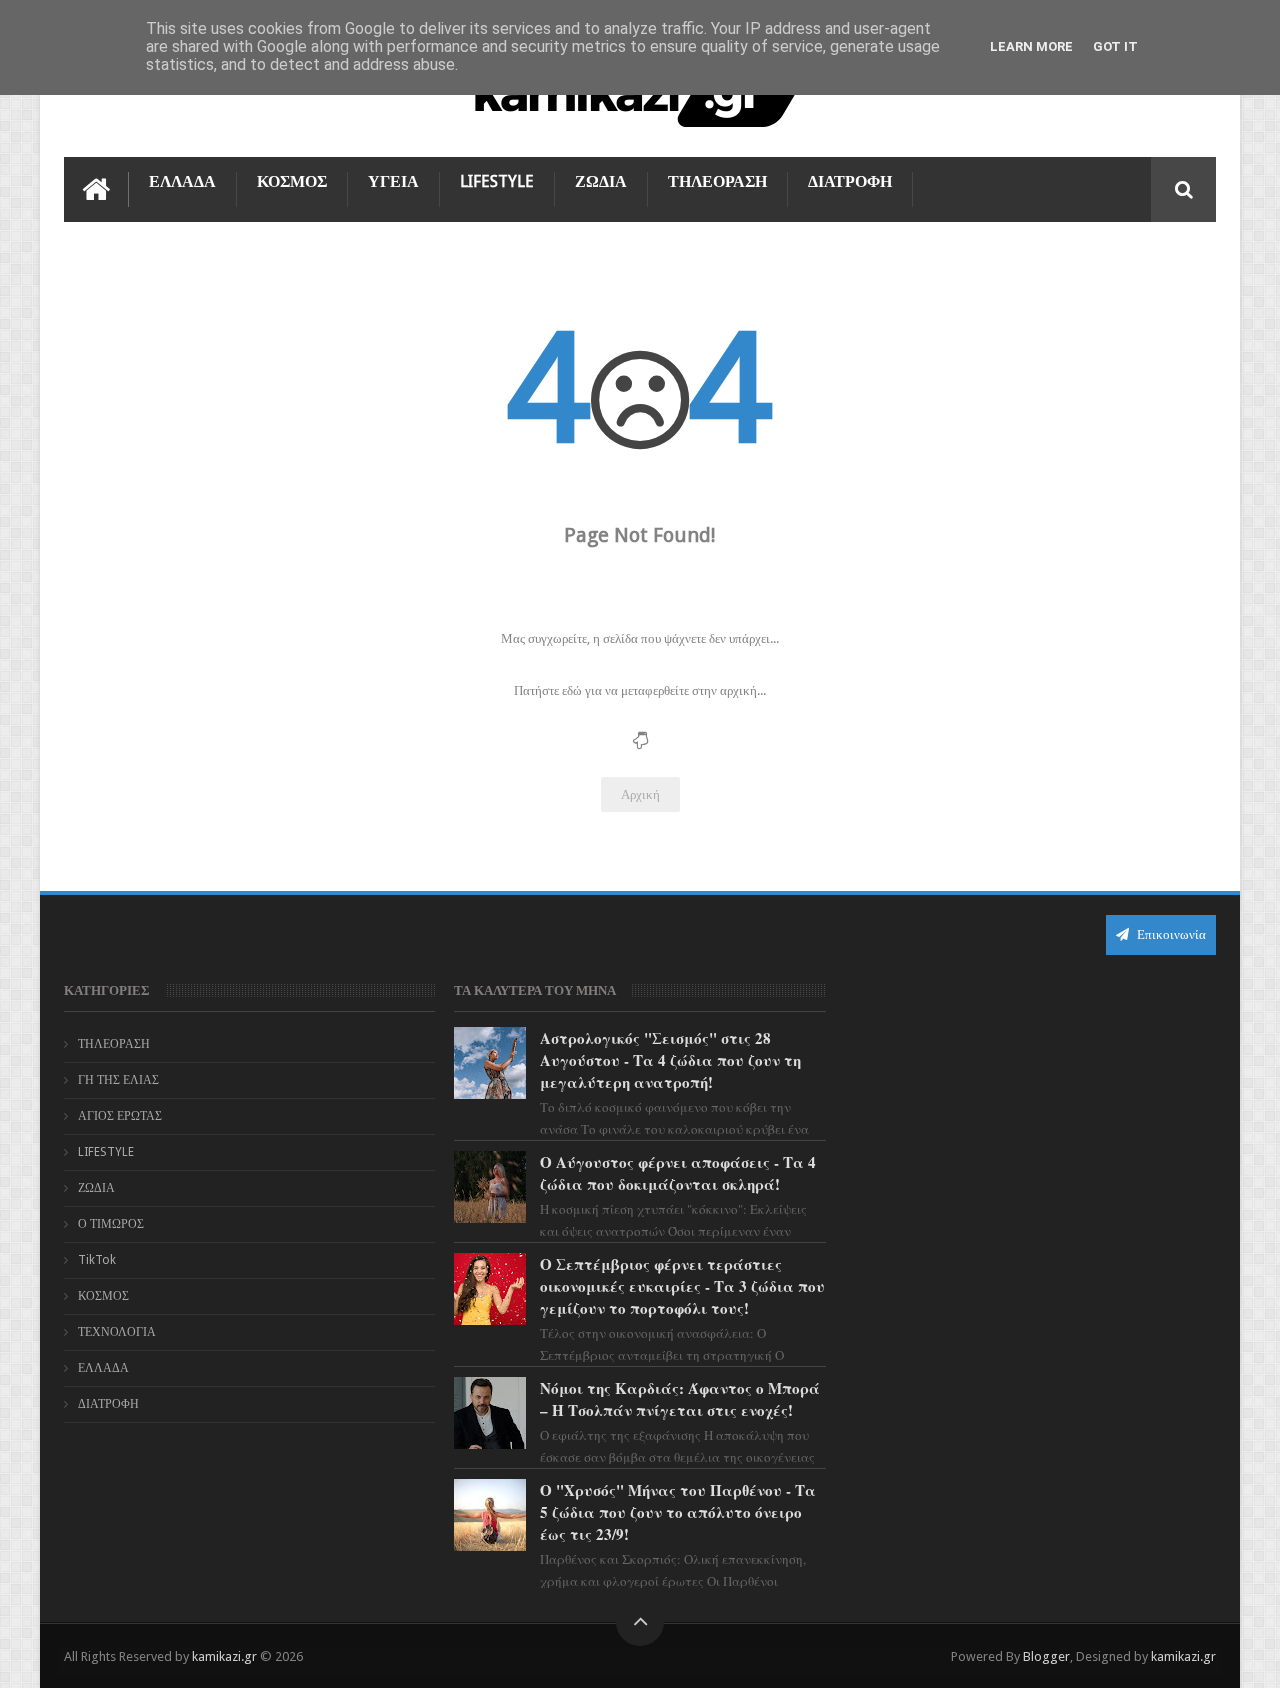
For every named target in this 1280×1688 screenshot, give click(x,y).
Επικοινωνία (1170, 934)
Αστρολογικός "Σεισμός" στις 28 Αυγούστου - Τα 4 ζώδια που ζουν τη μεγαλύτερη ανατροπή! (670, 1060)
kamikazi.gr (224, 1656)
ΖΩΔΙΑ (601, 181)
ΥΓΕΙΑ (393, 181)
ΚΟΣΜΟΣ (292, 181)
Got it (1115, 46)
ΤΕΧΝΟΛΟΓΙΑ (117, 1332)
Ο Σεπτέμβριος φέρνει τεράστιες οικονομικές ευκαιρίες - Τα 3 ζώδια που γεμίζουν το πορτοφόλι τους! (682, 1286)
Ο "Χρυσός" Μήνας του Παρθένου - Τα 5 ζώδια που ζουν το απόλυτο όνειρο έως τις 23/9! (678, 1512)
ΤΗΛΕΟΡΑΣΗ (717, 181)
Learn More (1031, 46)
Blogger (1046, 1656)
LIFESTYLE (497, 181)
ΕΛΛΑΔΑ (182, 181)
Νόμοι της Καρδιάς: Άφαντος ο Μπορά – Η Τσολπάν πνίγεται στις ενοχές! (680, 1399)
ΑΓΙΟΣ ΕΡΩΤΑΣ (120, 1116)
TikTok (97, 1260)
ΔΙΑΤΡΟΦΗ (850, 181)
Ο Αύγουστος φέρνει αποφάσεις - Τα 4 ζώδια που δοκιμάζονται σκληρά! (678, 1173)
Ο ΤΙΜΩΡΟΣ (111, 1224)
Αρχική (640, 794)
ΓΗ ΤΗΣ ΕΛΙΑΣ (118, 1080)
